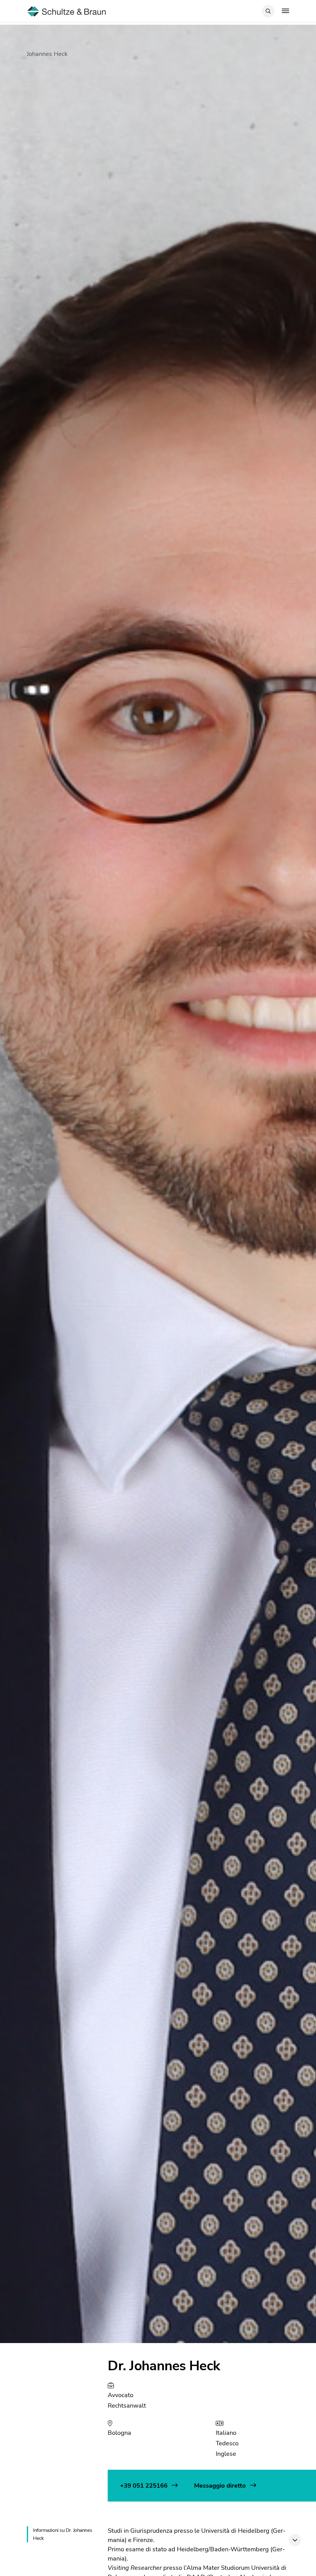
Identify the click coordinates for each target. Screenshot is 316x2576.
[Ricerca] (268, 11)
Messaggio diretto (221, 2486)
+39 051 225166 (145, 2486)
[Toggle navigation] (285, 11)
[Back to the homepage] (67, 11)
